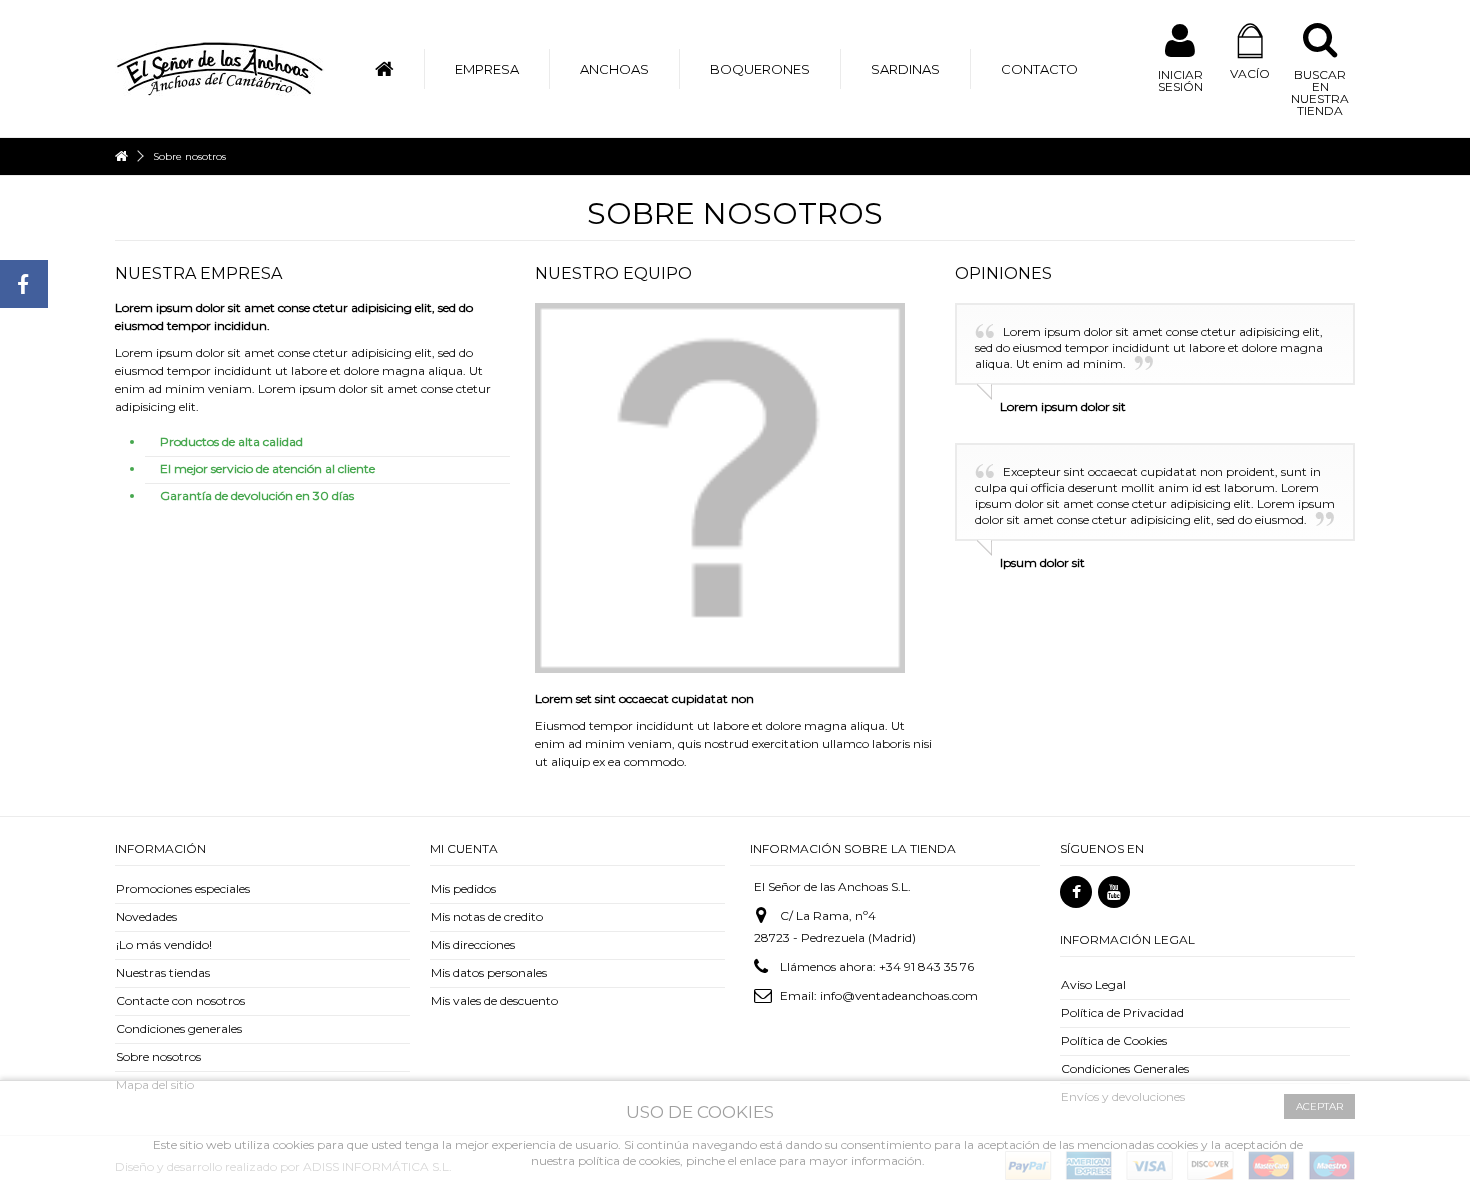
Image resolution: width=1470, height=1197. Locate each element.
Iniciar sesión (1180, 80)
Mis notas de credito (487, 916)
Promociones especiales (183, 888)
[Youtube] (1114, 892)
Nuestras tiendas (163, 972)
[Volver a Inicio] (121, 156)
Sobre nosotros (158, 1056)
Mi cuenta (464, 848)
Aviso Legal (1093, 984)
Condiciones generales (179, 1028)
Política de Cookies (1114, 1040)
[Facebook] (1076, 892)
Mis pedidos (463, 888)
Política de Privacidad (1122, 1012)
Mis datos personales (489, 972)
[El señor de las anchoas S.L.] (220, 67)
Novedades (146, 916)
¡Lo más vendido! (164, 944)
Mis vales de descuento (494, 1000)
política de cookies (629, 1160)
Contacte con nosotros (180, 1000)
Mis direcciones (473, 944)
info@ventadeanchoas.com (899, 995)
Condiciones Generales (1125, 1068)
